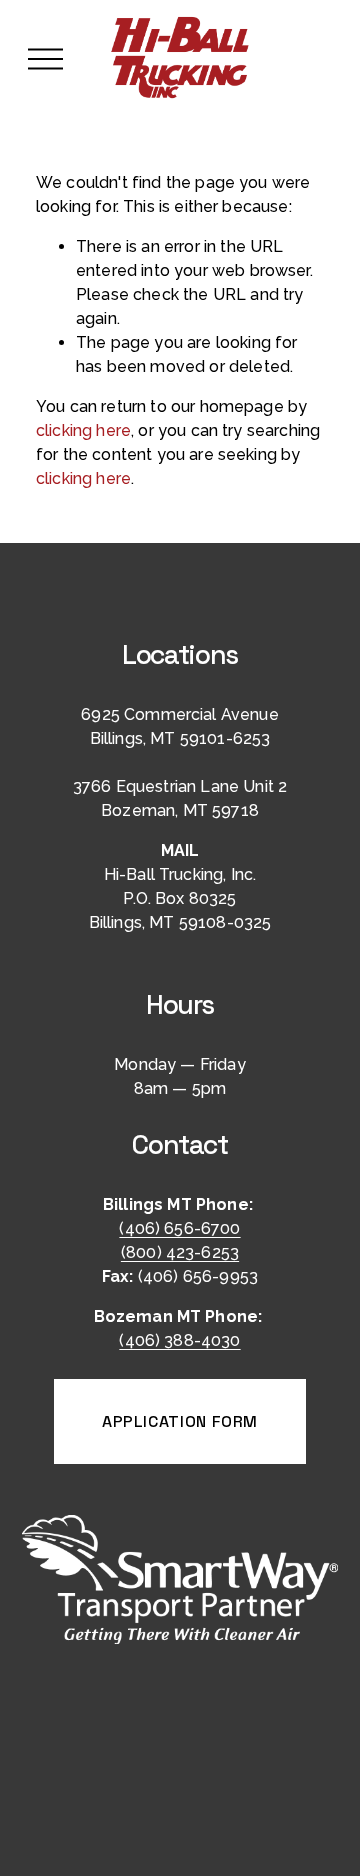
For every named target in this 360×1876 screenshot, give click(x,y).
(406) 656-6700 (179, 1228)
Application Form (180, 1421)
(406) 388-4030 (179, 1340)
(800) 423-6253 (180, 1252)
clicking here (83, 430)
